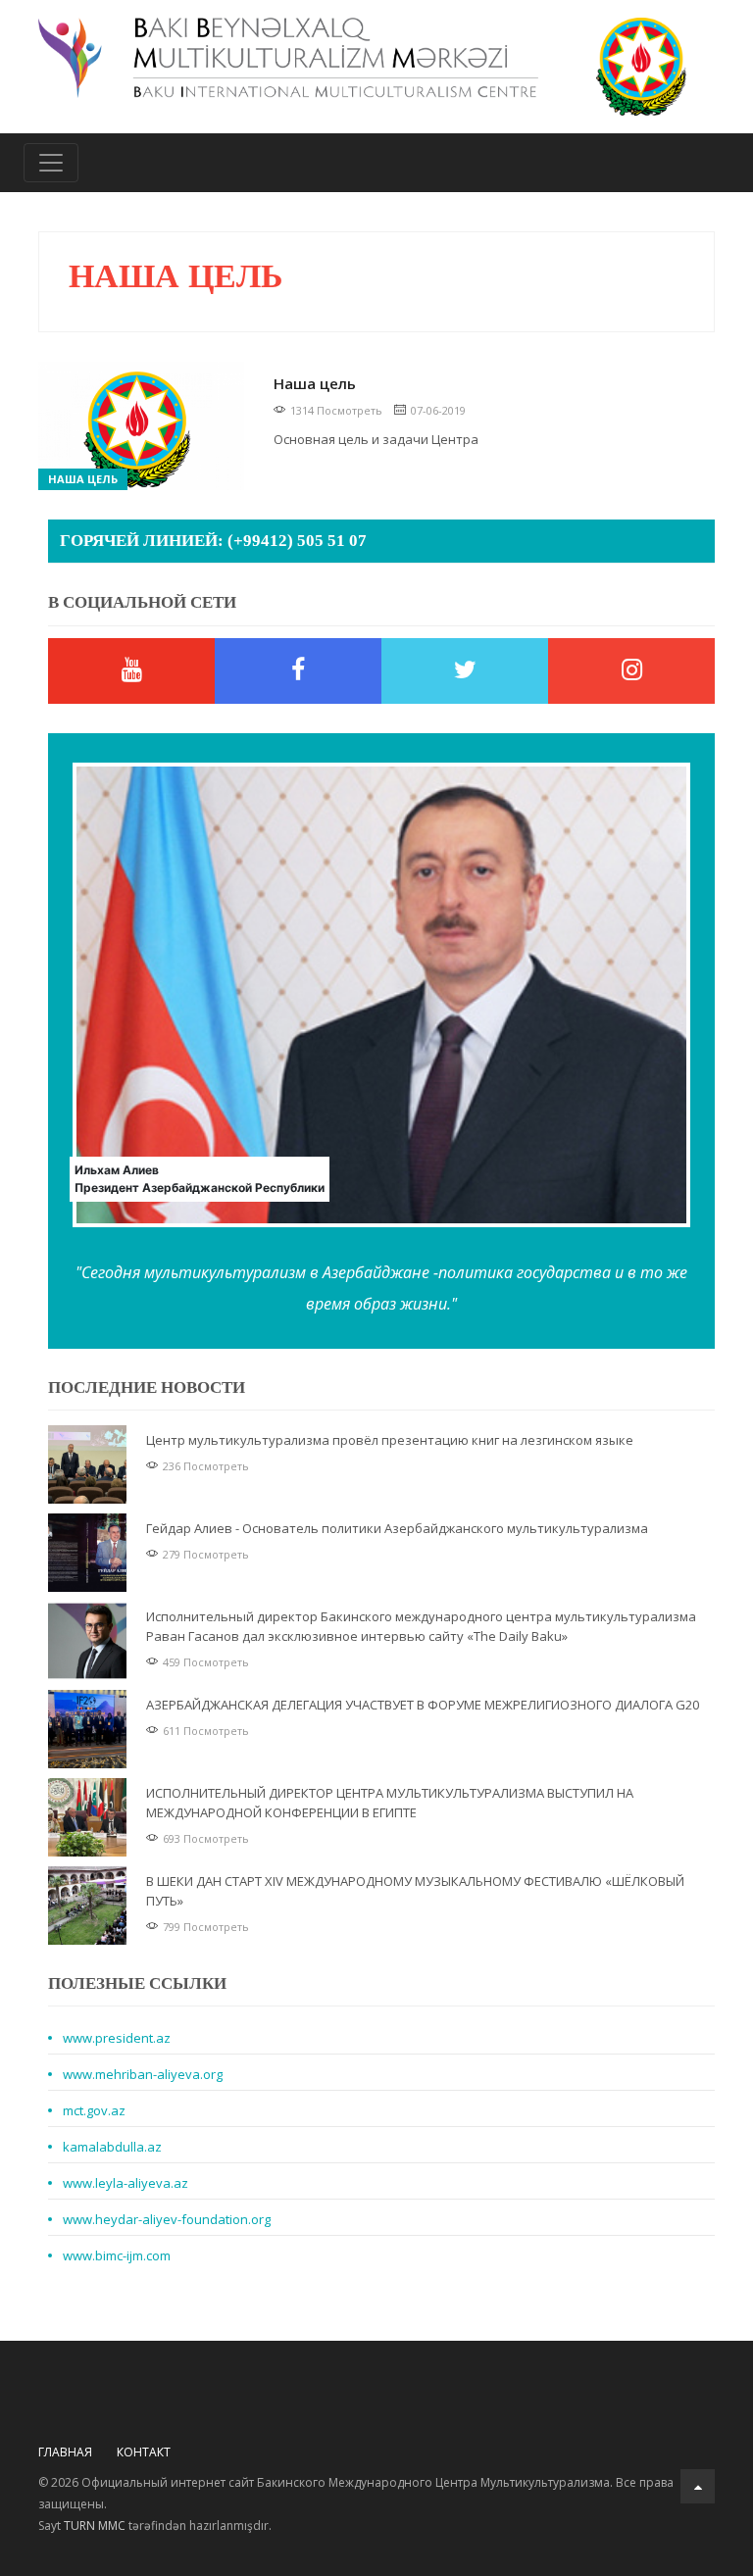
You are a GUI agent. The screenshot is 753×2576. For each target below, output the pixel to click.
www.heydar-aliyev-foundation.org (167, 2219)
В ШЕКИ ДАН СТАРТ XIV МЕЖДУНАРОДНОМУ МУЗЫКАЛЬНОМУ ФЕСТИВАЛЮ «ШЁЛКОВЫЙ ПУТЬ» (415, 1891)
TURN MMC (95, 2526)
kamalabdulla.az (112, 2147)
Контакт (144, 2452)
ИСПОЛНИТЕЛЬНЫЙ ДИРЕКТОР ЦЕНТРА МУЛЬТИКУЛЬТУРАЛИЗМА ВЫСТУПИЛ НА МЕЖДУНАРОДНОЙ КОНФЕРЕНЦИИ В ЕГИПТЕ (390, 1803)
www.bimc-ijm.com (117, 2255)
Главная (65, 2452)
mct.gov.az (94, 2110)
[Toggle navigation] (51, 163)
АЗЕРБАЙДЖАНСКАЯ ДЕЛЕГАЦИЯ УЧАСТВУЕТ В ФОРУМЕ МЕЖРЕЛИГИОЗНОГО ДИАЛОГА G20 (423, 1705)
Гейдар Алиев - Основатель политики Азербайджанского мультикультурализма (397, 1528)
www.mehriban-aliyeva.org (143, 2074)
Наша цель (83, 479)
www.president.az (117, 2038)
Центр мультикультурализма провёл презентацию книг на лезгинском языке (390, 1440)
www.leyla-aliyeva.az (125, 2183)
